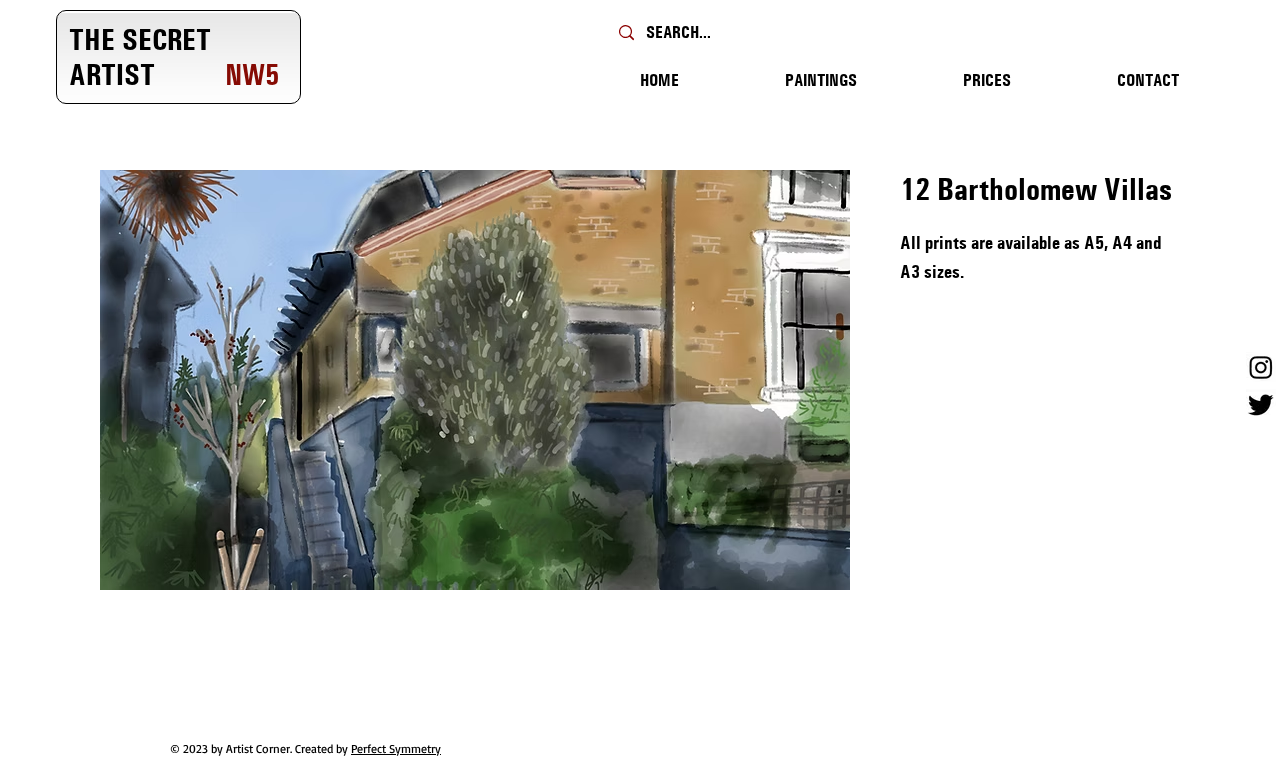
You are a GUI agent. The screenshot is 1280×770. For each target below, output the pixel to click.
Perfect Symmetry (396, 748)
